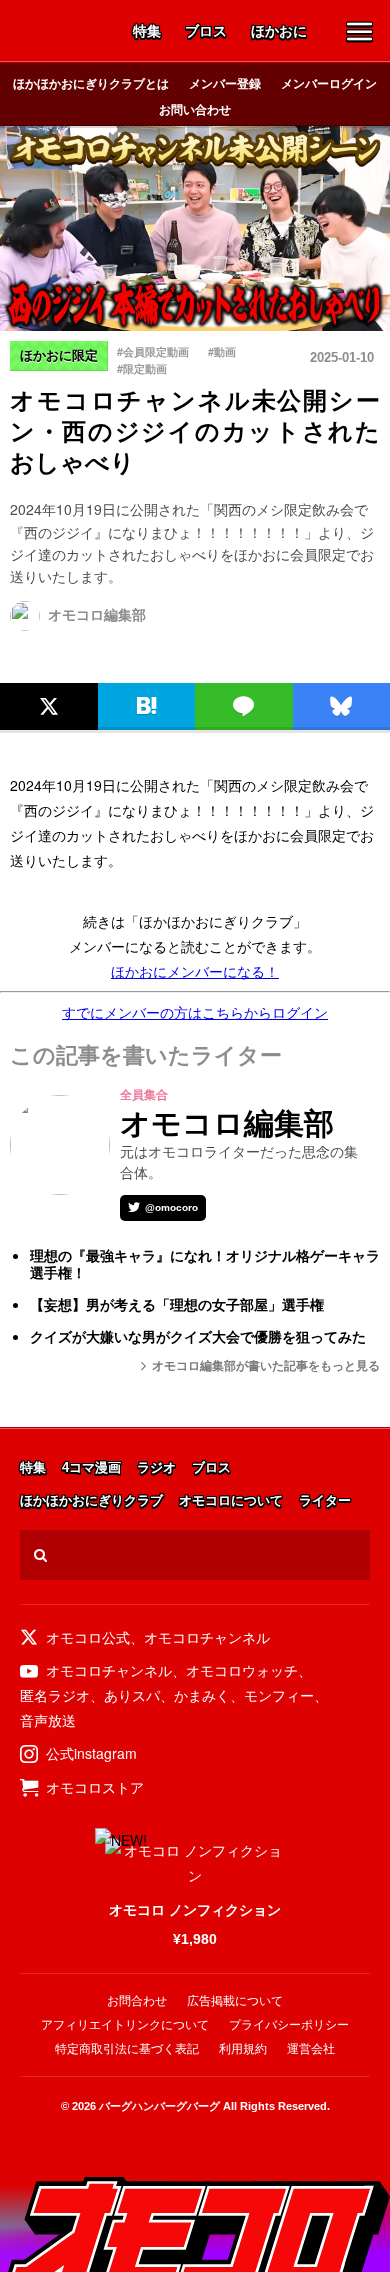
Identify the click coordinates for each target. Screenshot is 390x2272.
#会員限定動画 (153, 351)
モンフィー (279, 1695)
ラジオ (156, 1468)
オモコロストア (95, 1787)
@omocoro (171, 1207)
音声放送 (48, 1720)
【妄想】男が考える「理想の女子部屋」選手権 (177, 1305)
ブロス (206, 32)
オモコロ (63, 33)
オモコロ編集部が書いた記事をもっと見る (266, 1366)
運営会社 (311, 2049)
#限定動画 (142, 368)
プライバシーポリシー (289, 2025)
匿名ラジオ (55, 1695)
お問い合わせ (195, 109)
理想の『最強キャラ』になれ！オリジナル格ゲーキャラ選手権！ (205, 1264)
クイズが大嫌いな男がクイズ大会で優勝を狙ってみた (198, 1337)
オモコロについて (231, 1501)
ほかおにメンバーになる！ (195, 971)
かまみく (202, 1695)
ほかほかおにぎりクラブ (91, 1501)
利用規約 (243, 2049)
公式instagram (91, 1753)
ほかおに (279, 32)
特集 (147, 32)
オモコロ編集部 (97, 615)
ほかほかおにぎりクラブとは (91, 83)
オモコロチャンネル (207, 1637)
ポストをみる (45, 662)
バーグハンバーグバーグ (159, 2106)
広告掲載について (235, 2001)
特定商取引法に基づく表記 (127, 2049)
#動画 (222, 351)
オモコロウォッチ (242, 1670)
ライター (325, 1501)
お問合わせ (137, 2001)
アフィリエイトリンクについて (125, 2025)
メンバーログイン (329, 83)
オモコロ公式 (88, 1637)
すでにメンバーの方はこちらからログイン (195, 1012)
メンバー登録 (225, 83)
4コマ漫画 (91, 1468)
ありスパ (132, 1695)
